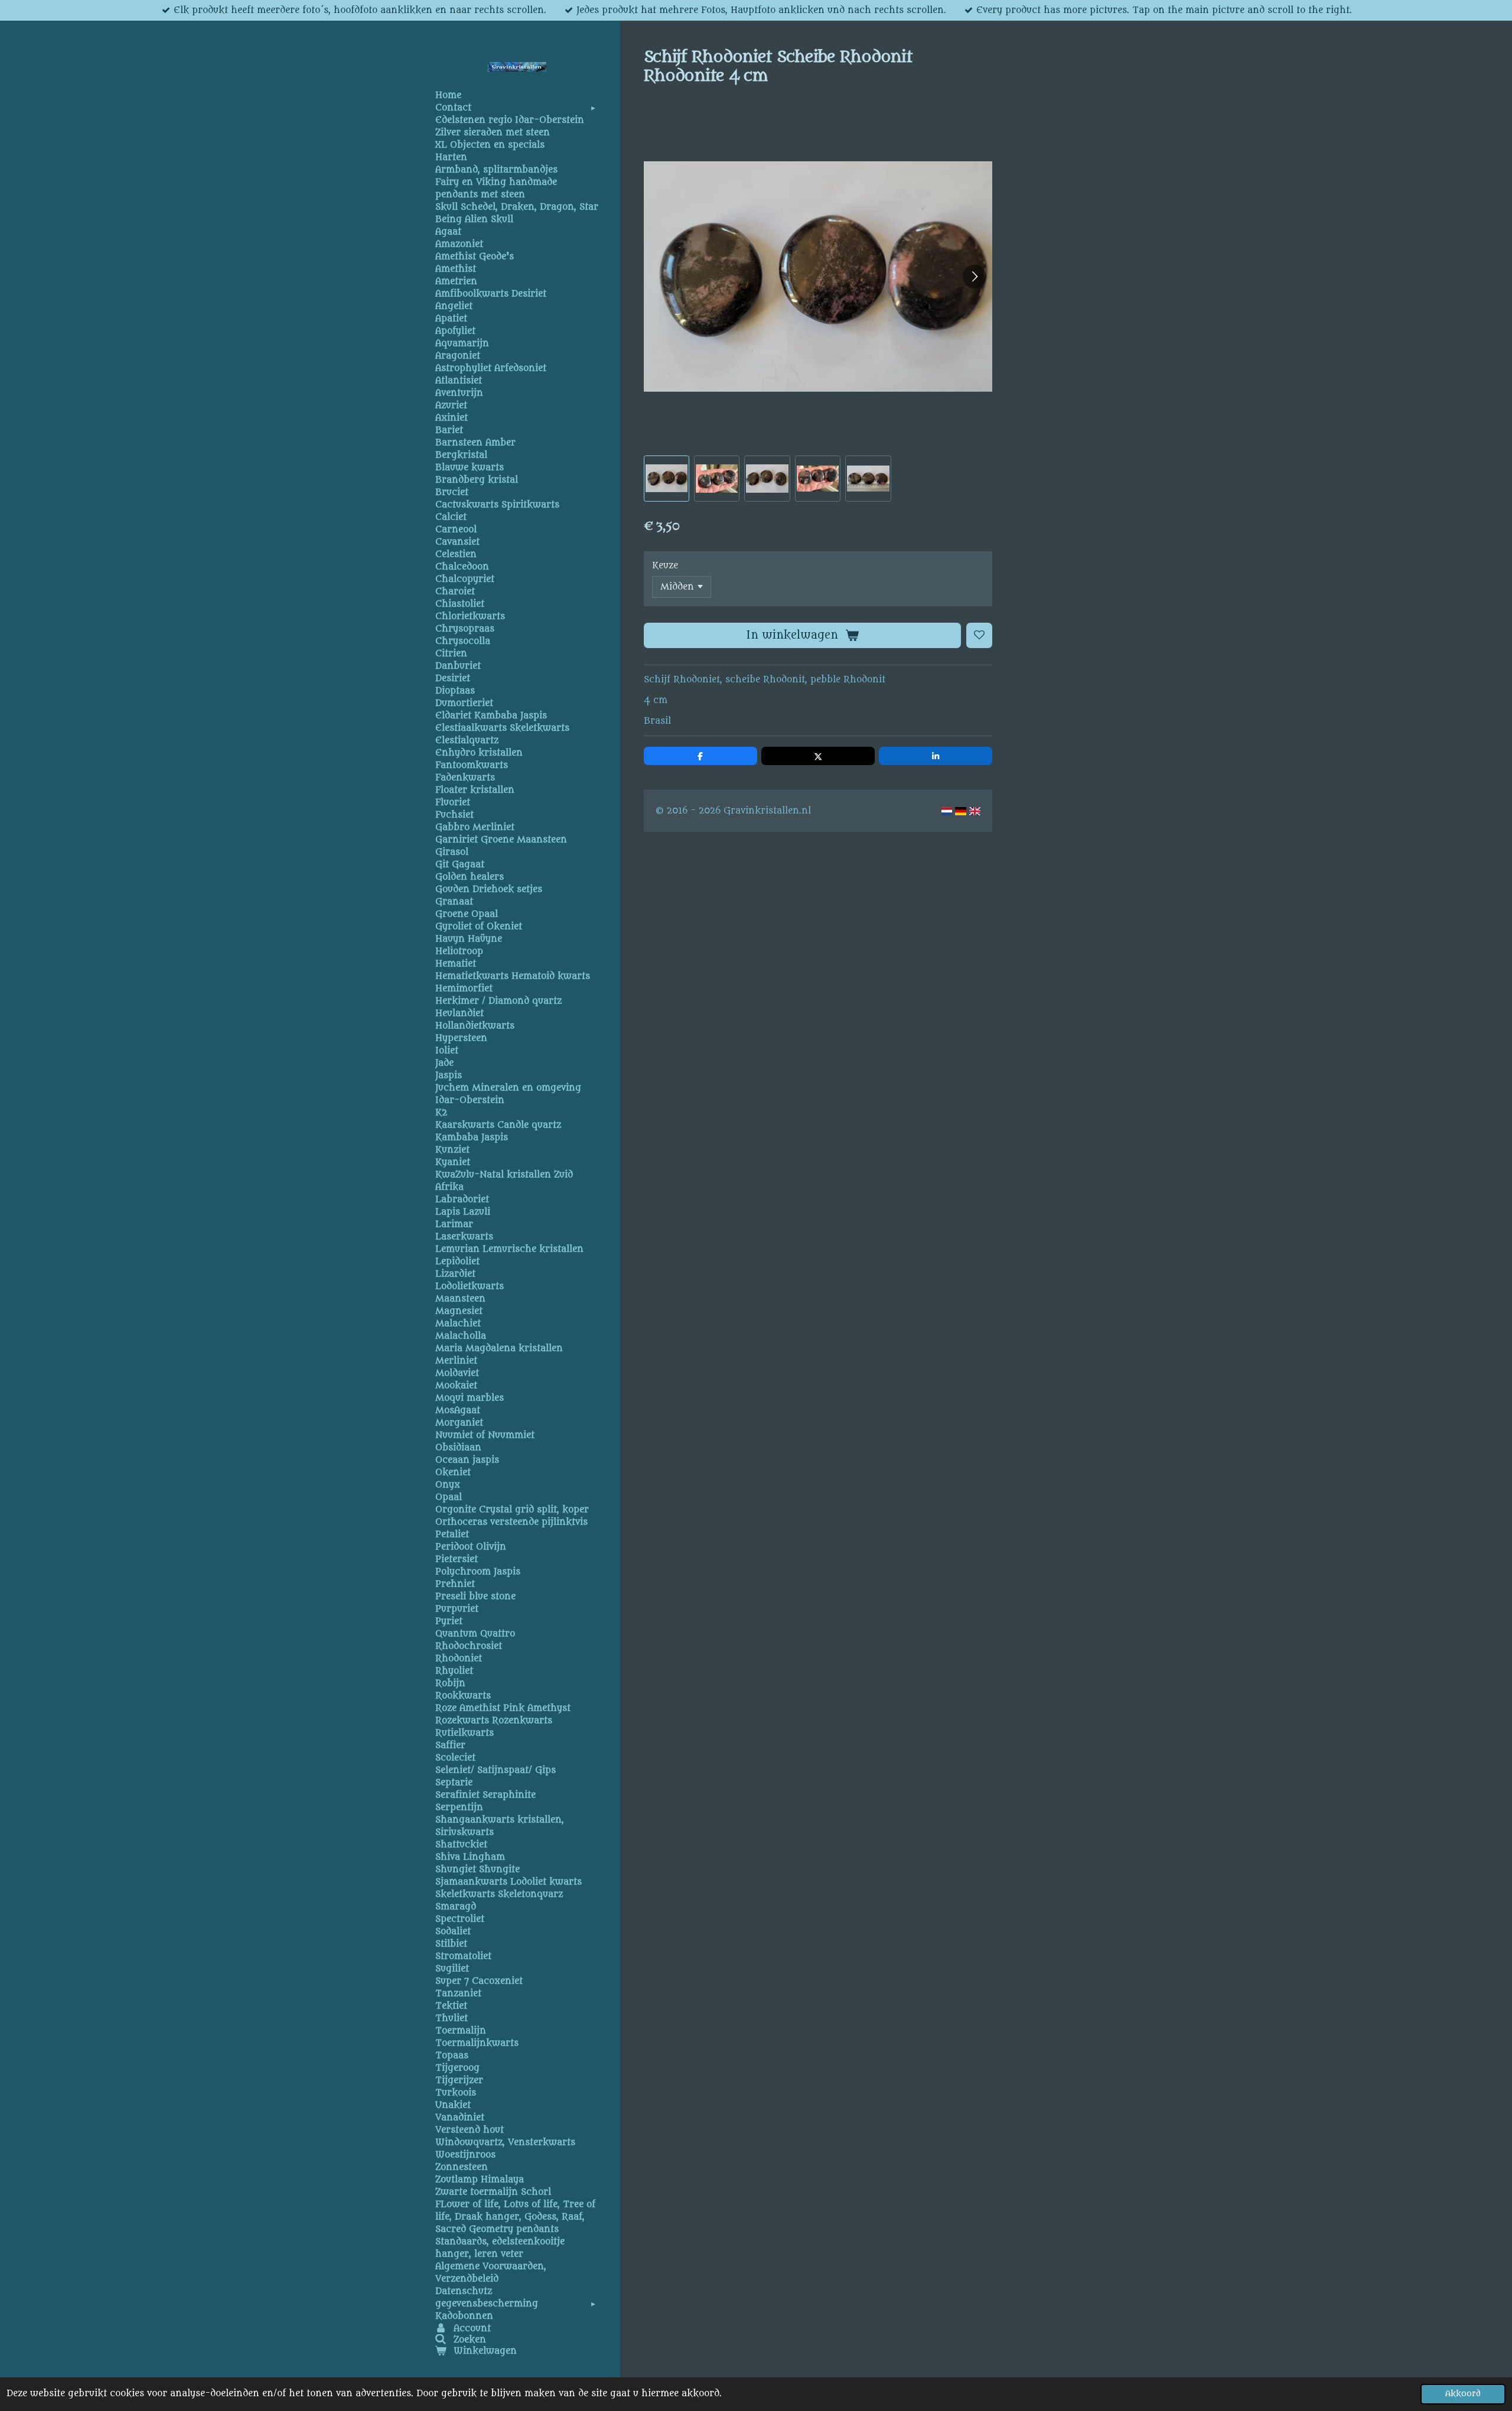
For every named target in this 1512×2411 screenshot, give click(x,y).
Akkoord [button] (1463, 2394)
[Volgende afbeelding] (975, 276)
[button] (667, 478)
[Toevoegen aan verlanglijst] (979, 636)
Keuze (665, 566)
